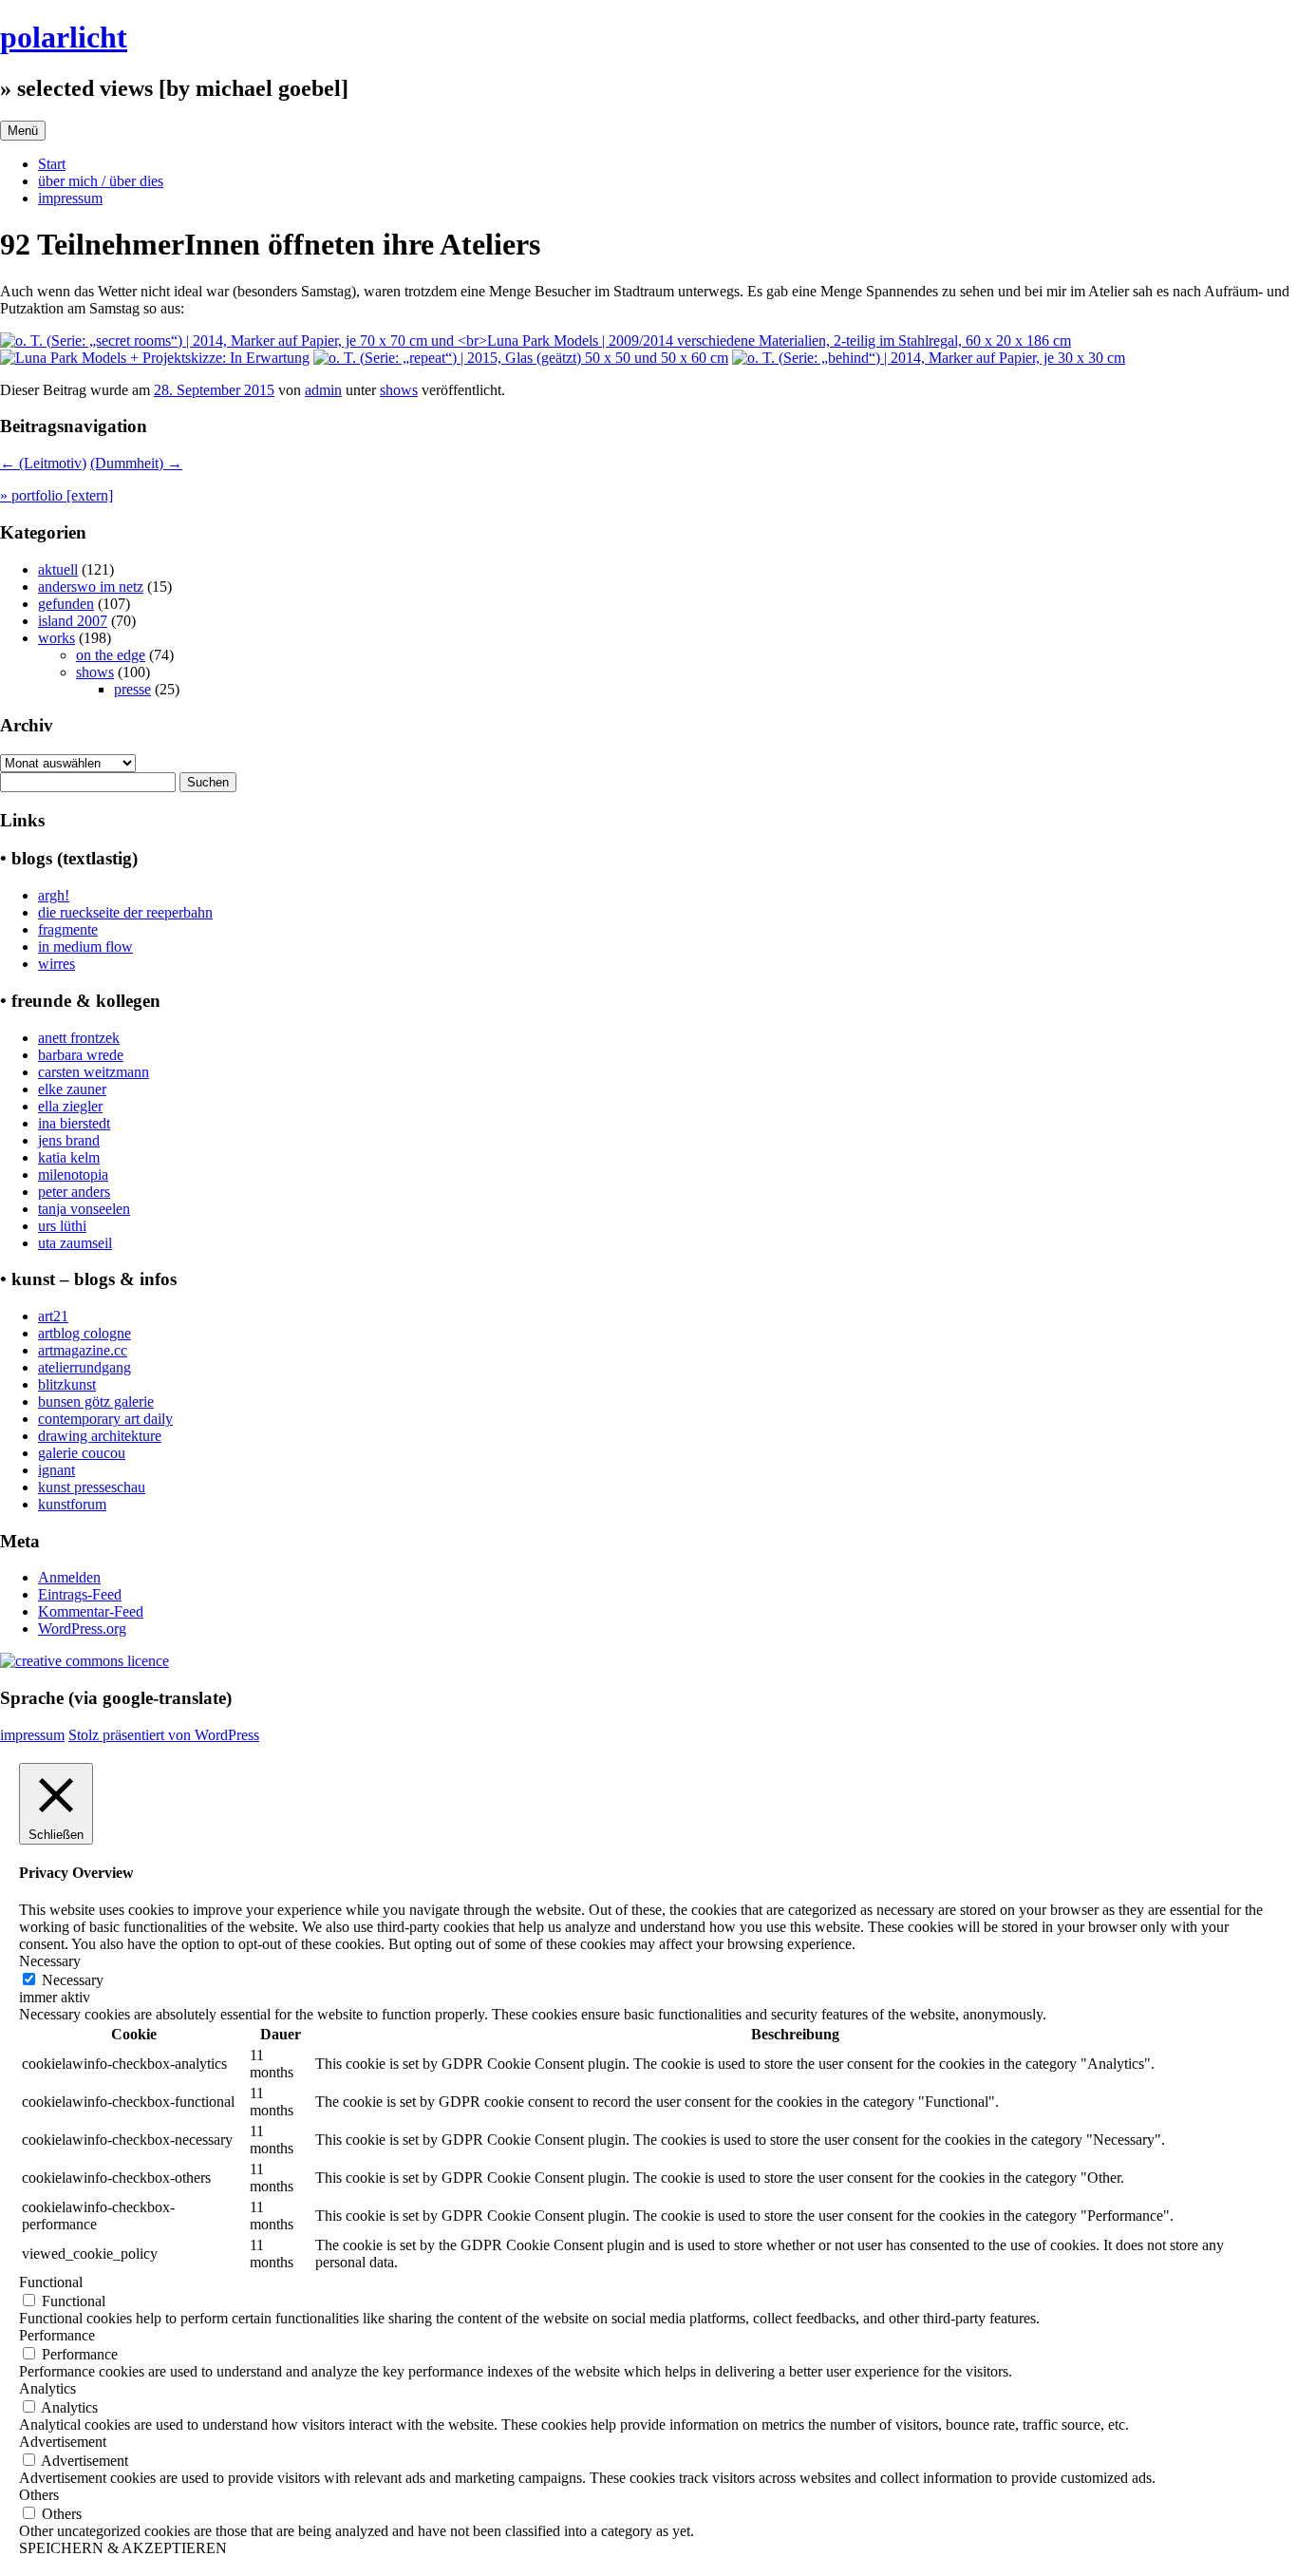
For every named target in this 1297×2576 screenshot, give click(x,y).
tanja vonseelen (84, 1209)
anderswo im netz (91, 587)
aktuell (58, 569)
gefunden (66, 604)
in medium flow (85, 947)
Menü (23, 131)
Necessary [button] (50, 1961)
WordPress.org (82, 1629)
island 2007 (73, 621)
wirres (56, 964)
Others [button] (39, 2495)
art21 (53, 1316)
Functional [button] (51, 2282)
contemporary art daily (105, 1419)
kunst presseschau (92, 1487)
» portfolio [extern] (56, 495)
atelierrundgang (85, 1367)
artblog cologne (85, 1333)
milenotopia (73, 1174)
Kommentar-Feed (91, 1611)
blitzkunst (67, 1384)
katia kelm (69, 1157)
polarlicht (64, 37)
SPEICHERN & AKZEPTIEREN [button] (123, 2548)
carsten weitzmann (94, 1072)
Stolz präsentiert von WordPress (164, 1735)
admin (323, 390)
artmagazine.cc (83, 1350)
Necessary (73, 1980)
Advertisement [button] (63, 2442)
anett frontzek (79, 1038)
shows (399, 390)
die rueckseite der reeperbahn (125, 912)
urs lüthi (62, 1226)
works (56, 638)
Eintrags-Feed (80, 1594)
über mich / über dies (101, 181)
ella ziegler (70, 1106)
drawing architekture (100, 1436)
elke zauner (72, 1089)
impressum (70, 198)
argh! (54, 895)
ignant (56, 1470)
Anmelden (69, 1577)
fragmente (68, 929)
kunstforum (72, 1504)
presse (132, 689)
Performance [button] (57, 2335)
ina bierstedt (74, 1123)
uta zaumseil (75, 1243)
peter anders (74, 1192)
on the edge (111, 655)
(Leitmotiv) (43, 463)
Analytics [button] (47, 2388)
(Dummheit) (136, 463)
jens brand (69, 1140)
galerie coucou (82, 1453)
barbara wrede (81, 1055)
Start (52, 164)
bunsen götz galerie (96, 1402)
